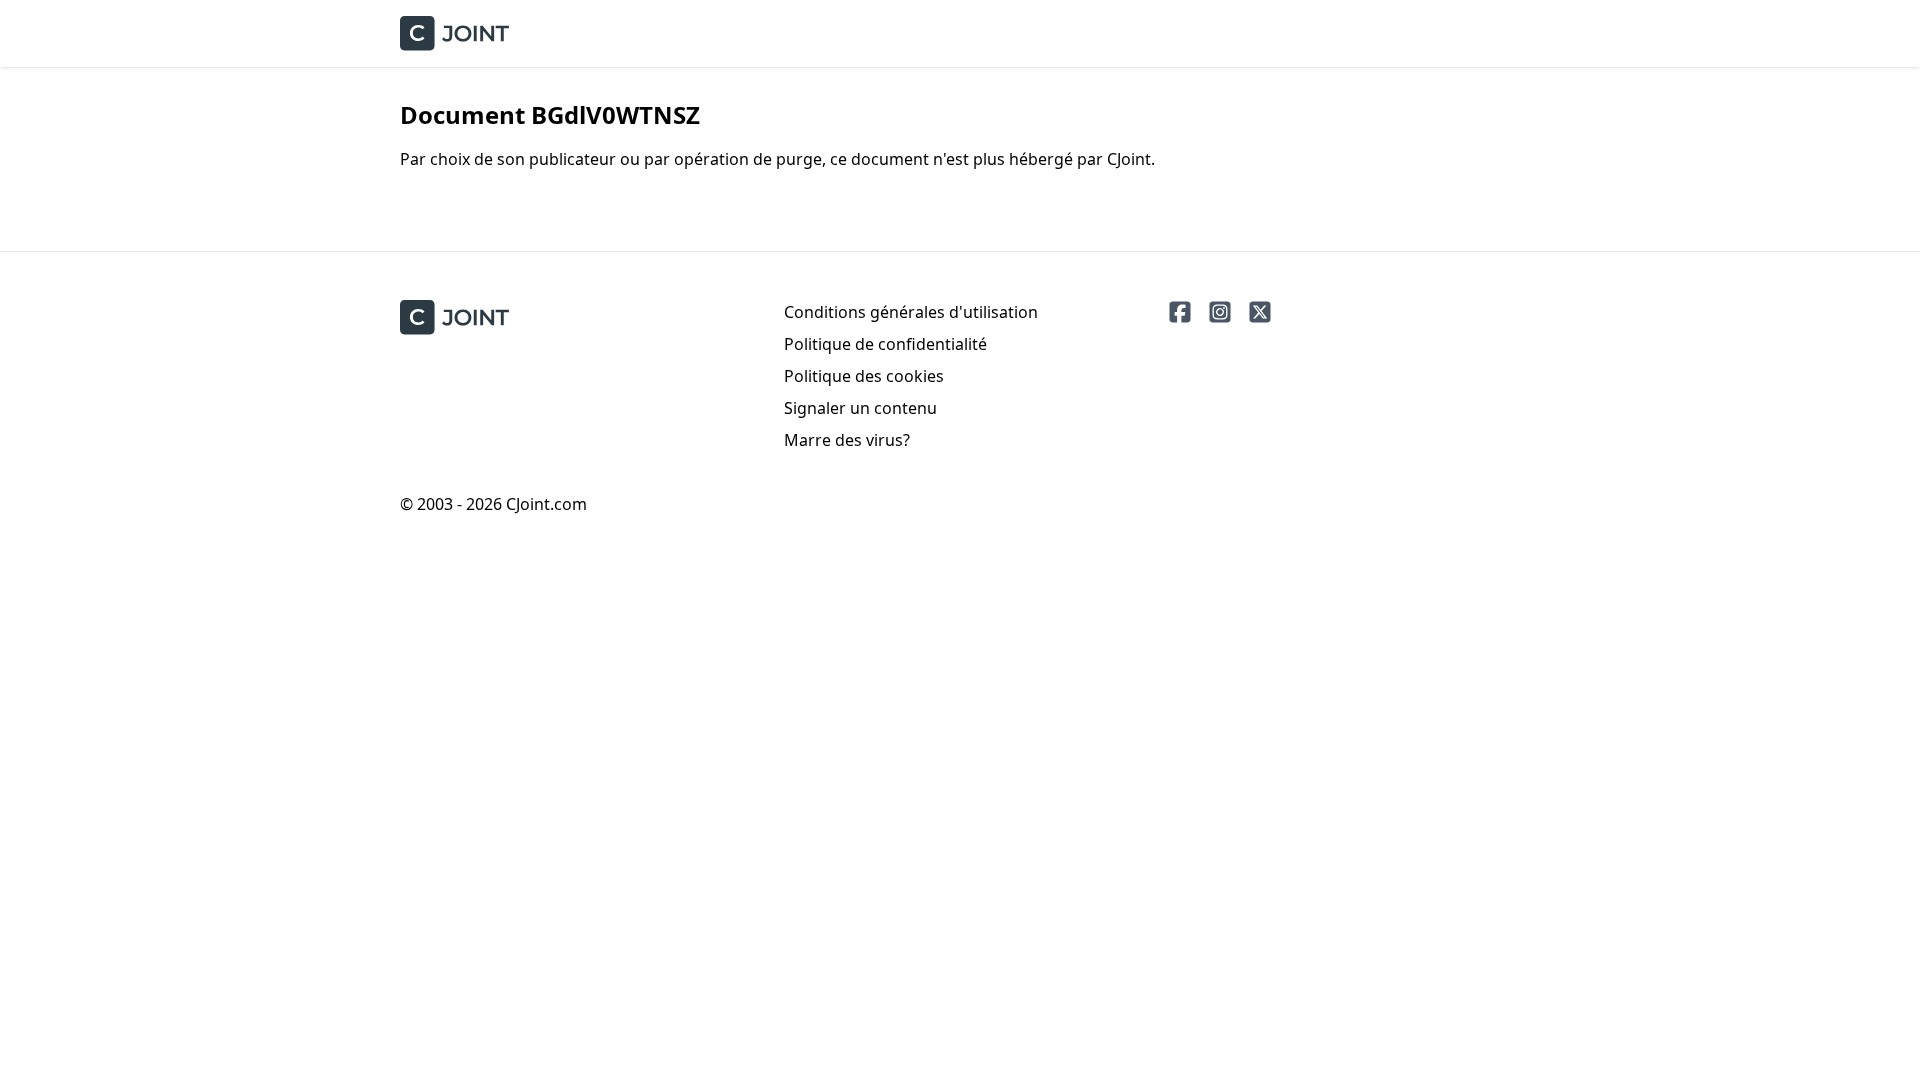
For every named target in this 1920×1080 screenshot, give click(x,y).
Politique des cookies (864, 376)
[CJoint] (454, 317)
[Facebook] (1180, 312)
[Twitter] (1260, 312)
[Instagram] (1220, 312)
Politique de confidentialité (885, 344)
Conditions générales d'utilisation (911, 312)
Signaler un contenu (860, 408)
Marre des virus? (847, 440)
